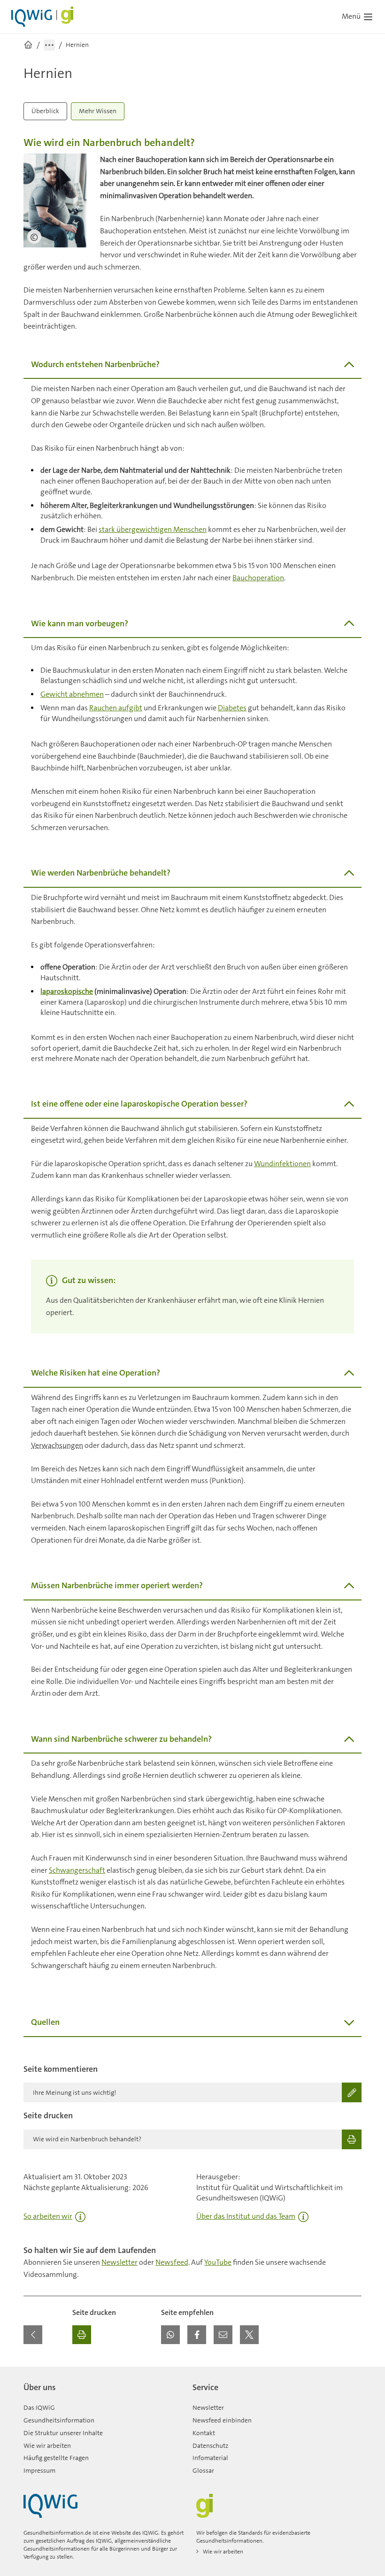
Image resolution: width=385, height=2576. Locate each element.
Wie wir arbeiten (47, 2445)
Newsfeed (172, 2262)
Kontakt (204, 2433)
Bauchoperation (258, 578)
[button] (170, 2335)
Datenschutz (210, 2445)
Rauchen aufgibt (116, 708)
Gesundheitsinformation (59, 2420)
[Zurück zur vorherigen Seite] (33, 2335)
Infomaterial (210, 2458)
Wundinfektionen (282, 1164)
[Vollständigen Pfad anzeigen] (49, 45)
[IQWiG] (50, 2506)
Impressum (39, 2470)
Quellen (45, 2022)
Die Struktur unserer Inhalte (63, 2433)
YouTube (218, 2262)
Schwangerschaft (77, 1870)
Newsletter (119, 2262)
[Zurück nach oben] (352, 2372)
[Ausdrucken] (82, 2335)
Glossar (203, 2470)
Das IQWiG (39, 2407)
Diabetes (232, 708)
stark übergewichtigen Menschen (153, 529)
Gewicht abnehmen (72, 694)
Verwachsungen (57, 1445)
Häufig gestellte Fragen (56, 2458)
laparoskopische (67, 991)
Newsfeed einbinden (222, 2420)
